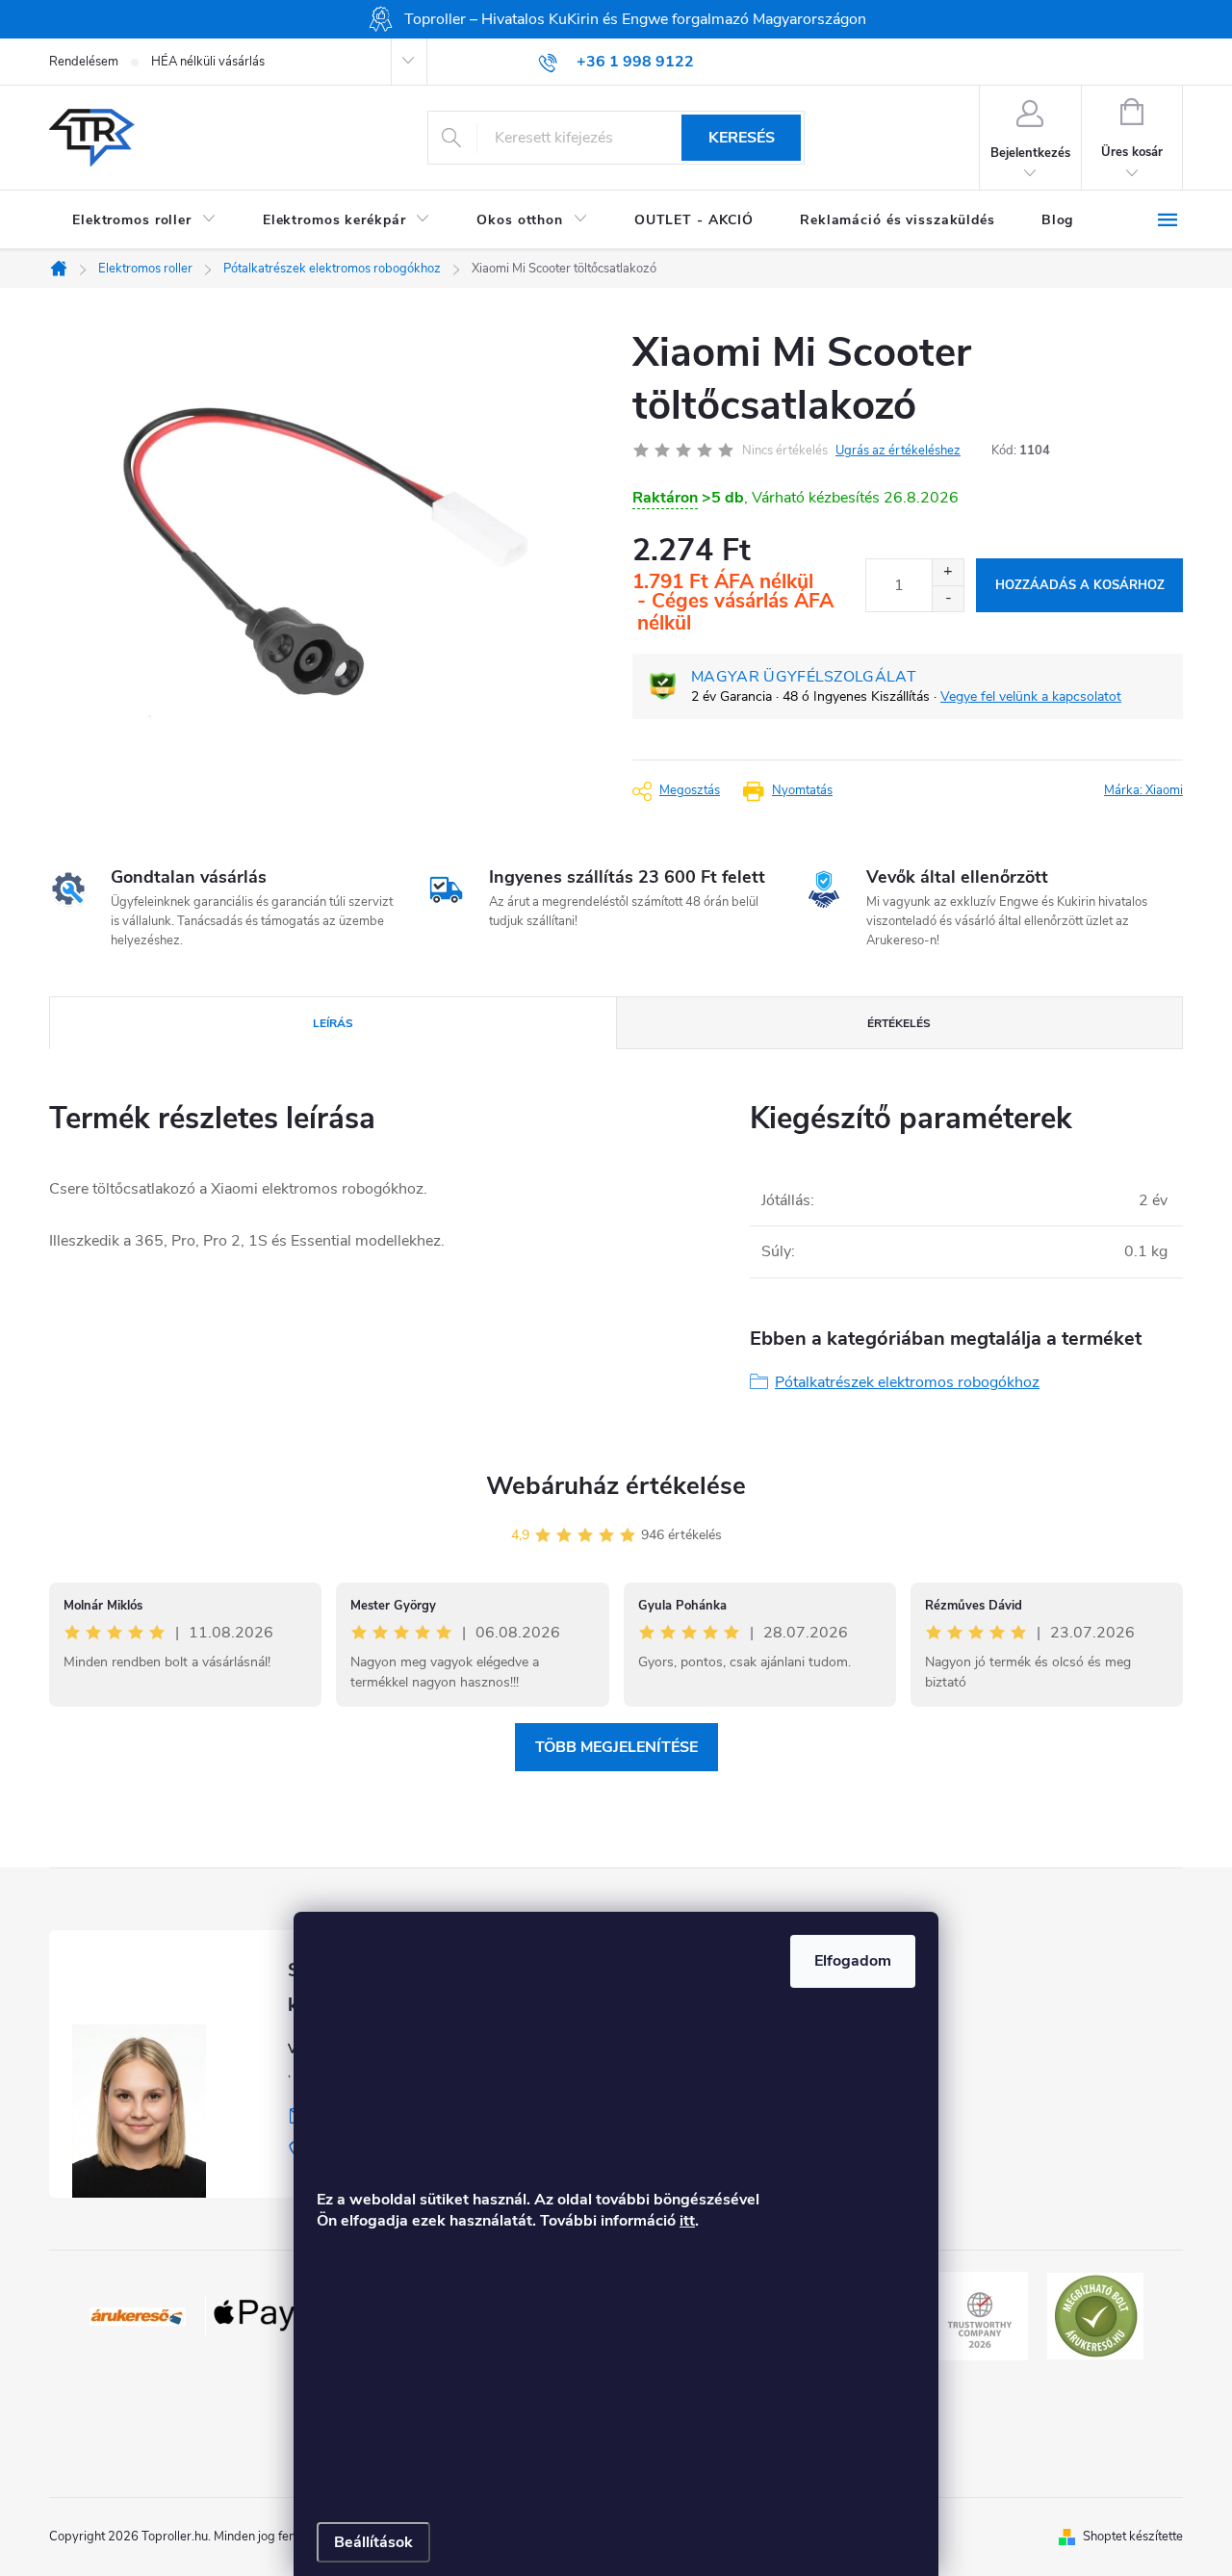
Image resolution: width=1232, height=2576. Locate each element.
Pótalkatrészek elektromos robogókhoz (907, 1382)
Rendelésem (84, 62)
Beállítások (373, 2542)
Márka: (1143, 790)
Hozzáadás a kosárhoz (1080, 585)
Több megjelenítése (616, 1747)
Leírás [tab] (333, 1023)
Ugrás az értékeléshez (898, 451)
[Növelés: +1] (948, 572)
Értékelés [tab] (899, 1023)
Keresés (742, 138)
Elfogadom (853, 1961)
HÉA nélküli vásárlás (208, 62)
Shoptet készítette (1133, 2537)
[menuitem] (144, 220)
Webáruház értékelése (616, 1486)
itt (687, 2221)
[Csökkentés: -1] (948, 598)
